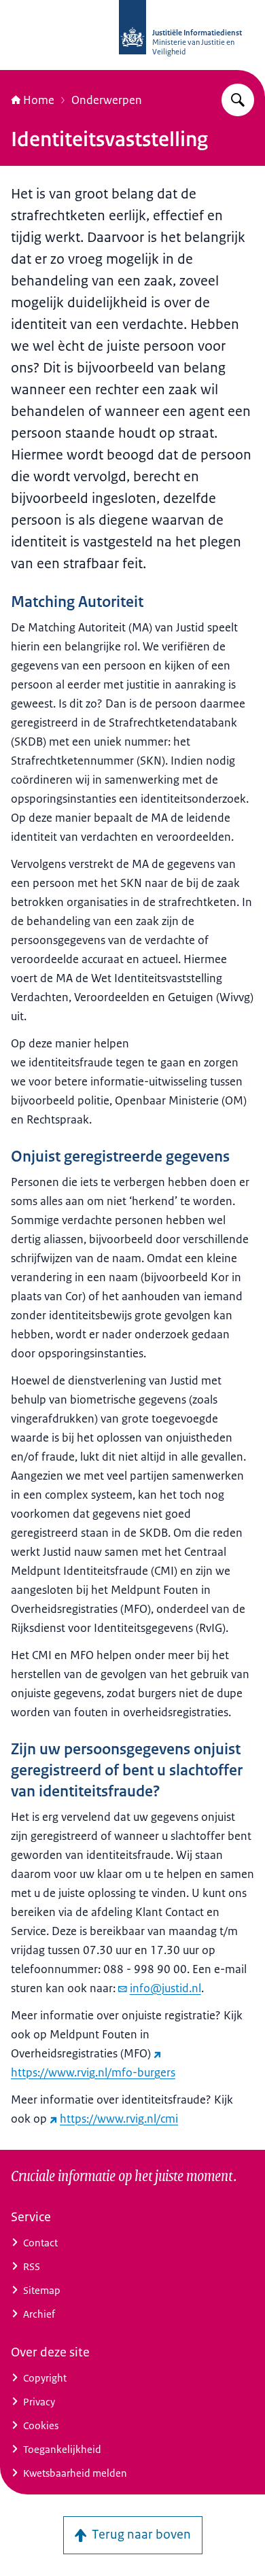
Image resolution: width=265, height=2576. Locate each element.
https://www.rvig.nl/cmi (119, 2119)
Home (39, 100)
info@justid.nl (165, 1988)
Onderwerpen (107, 100)
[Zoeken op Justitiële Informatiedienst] (238, 100)
